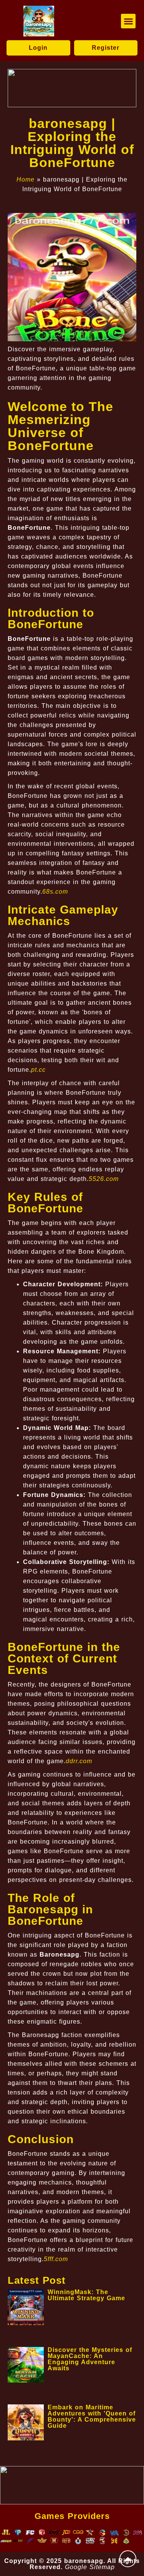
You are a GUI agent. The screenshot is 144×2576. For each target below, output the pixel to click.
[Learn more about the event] (72, 88)
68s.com (55, 892)
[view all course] (128, 2559)
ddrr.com (79, 1761)
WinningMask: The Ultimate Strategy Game (86, 2295)
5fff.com (56, 2259)
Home (26, 179)
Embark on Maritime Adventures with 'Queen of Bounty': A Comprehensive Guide (92, 2416)
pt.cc (38, 1070)
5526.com (104, 1179)
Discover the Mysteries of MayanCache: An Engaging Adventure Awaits (90, 2359)
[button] (128, 21)
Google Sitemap (90, 2567)
